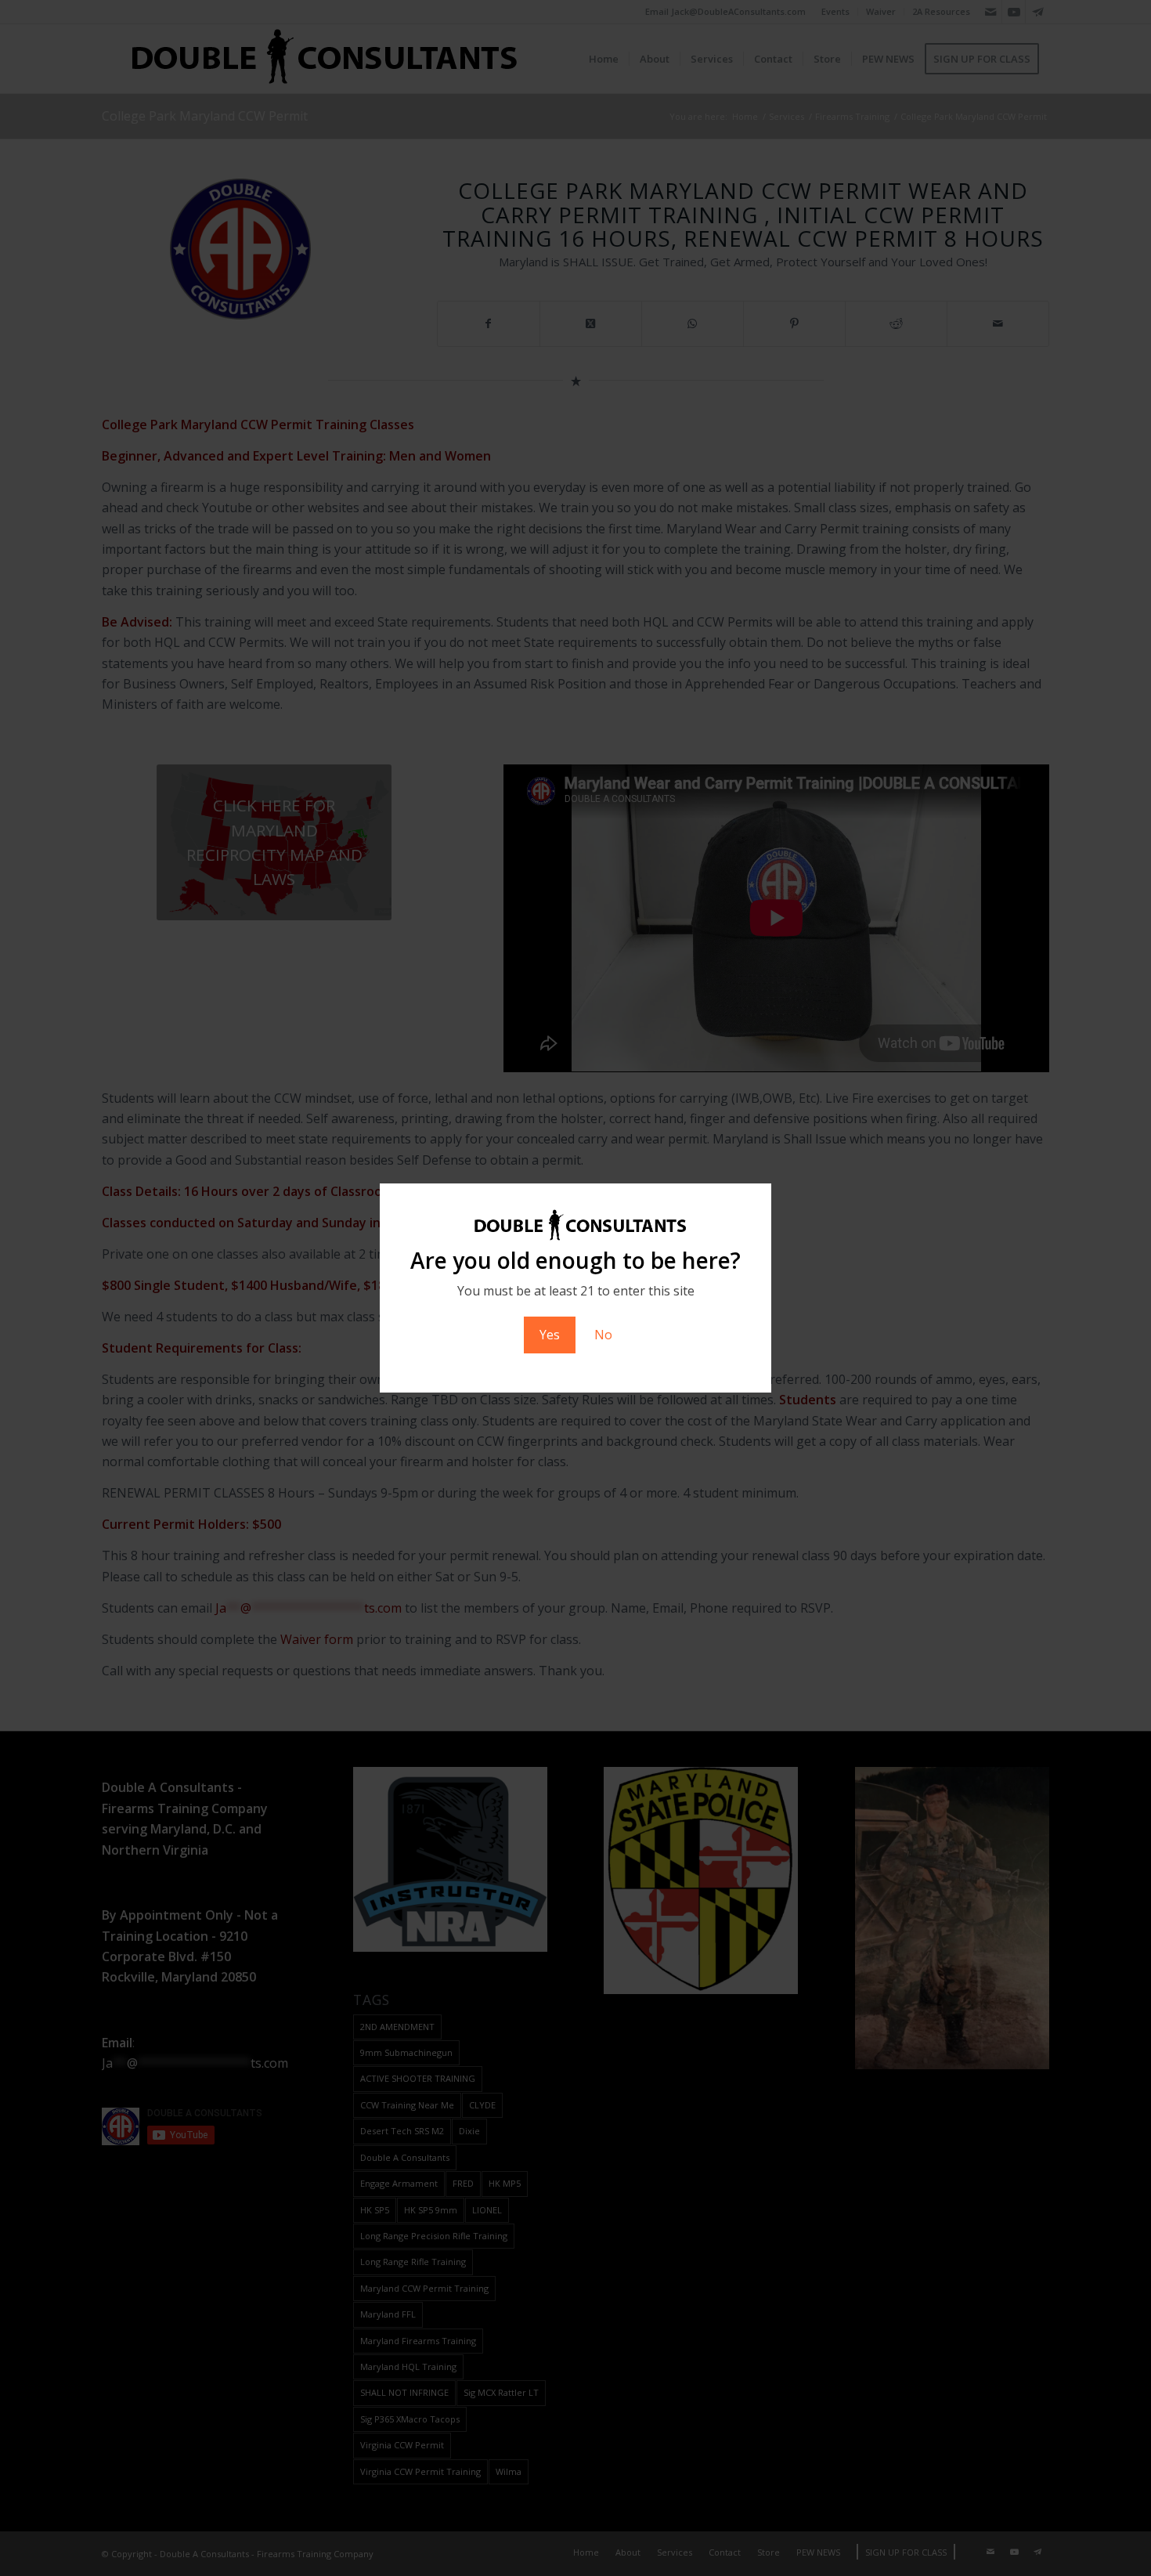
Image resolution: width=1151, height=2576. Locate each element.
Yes (550, 1335)
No (603, 1335)
